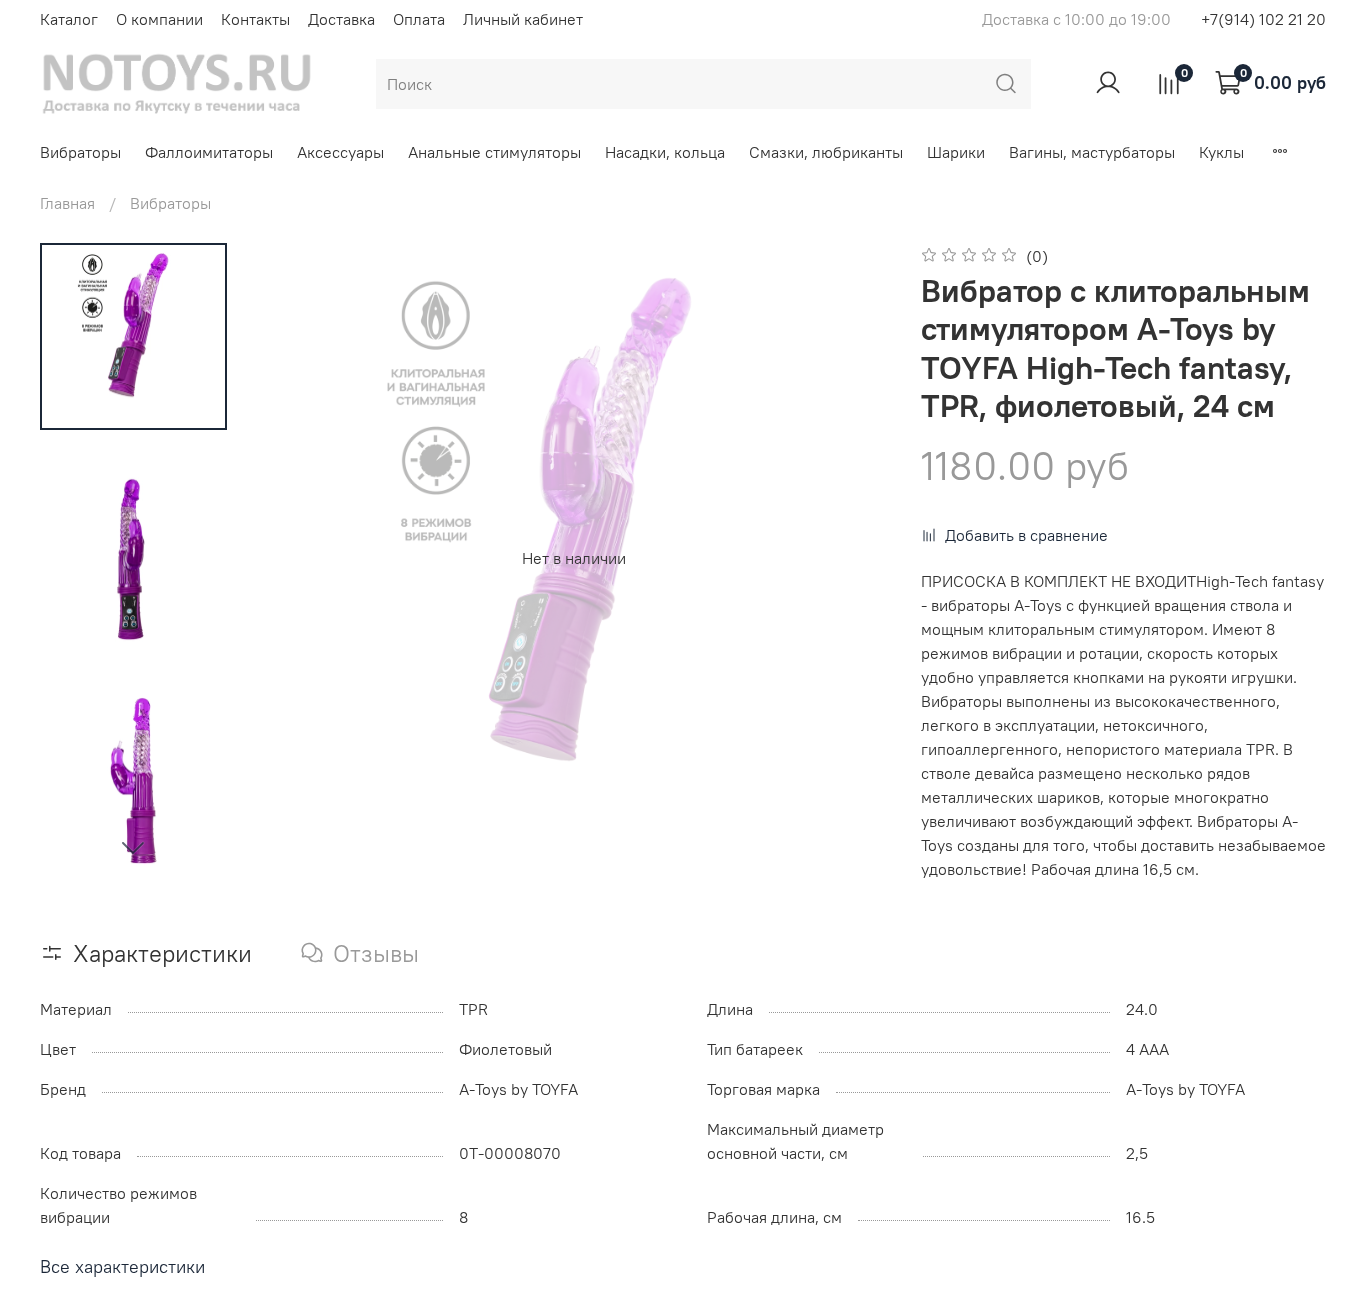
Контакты (255, 19)
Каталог (69, 19)
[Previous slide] (299, 558)
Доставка (341, 19)
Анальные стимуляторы (494, 152)
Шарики (956, 152)
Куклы (1221, 152)
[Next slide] (133, 847)
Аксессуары (340, 152)
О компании (159, 19)
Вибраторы (80, 152)
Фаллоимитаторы (209, 152)
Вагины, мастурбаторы (1092, 152)
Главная (67, 203)
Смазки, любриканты (826, 152)
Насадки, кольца (665, 152)
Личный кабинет (523, 19)
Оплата (419, 19)
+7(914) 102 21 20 (1263, 19)
